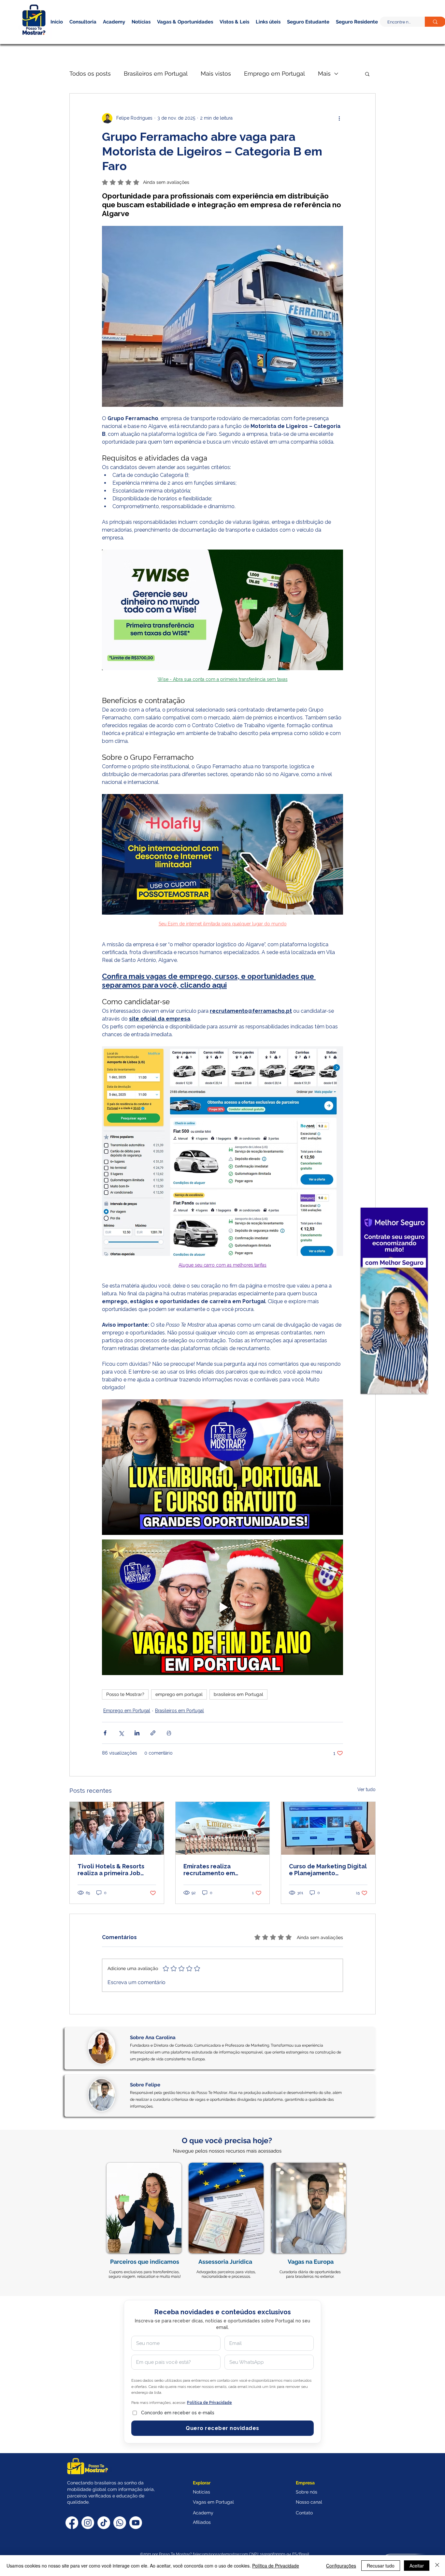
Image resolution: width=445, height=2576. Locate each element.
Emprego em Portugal (274, 74)
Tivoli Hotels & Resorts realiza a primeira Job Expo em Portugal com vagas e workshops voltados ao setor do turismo (111, 1870)
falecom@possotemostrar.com (221, 2554)
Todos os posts (90, 74)
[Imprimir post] (169, 1733)
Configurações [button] (341, 2566)
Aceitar (417, 2566)
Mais (324, 74)
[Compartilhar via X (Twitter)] (121, 1733)
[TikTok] (104, 2523)
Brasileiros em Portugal (156, 74)
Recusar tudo (381, 2566)
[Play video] (223, 1467)
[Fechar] (437, 2566)
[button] (346, 32)
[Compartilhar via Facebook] (105, 1733)
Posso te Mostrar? (125, 1694)
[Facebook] (72, 2523)
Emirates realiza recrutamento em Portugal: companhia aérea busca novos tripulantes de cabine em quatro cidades (220, 1870)
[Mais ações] (339, 118)
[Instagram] (88, 2523)
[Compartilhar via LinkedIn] (137, 1733)
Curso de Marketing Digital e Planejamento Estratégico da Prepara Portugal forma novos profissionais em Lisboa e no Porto (328, 1870)
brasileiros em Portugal (238, 1694)
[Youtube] (136, 2523)
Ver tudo (366, 1789)
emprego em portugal (179, 1694)
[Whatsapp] (120, 2523)
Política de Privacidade (276, 2566)
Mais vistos (216, 74)
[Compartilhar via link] (153, 1733)
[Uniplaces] (394, 1301)
